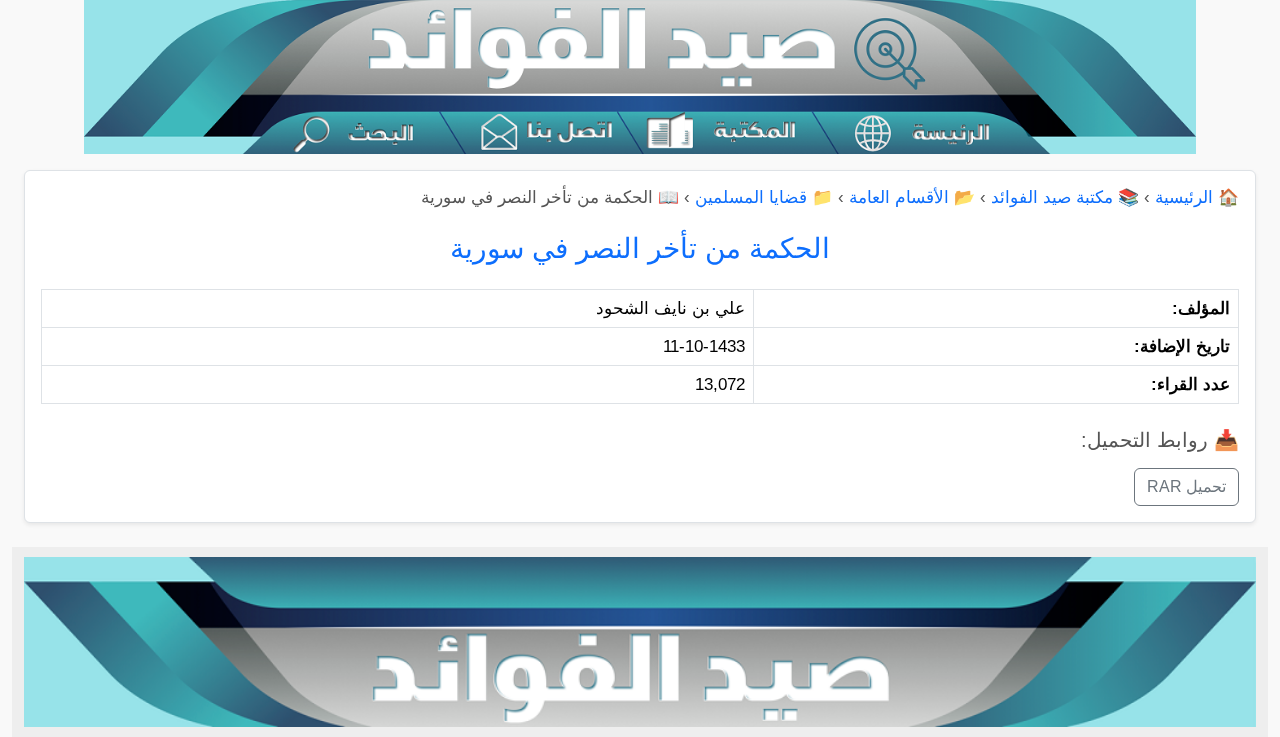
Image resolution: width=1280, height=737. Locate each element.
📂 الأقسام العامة (912, 197)
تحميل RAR (1186, 486)
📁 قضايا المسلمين (764, 197)
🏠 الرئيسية (1197, 197)
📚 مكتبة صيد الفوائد (1065, 197)
